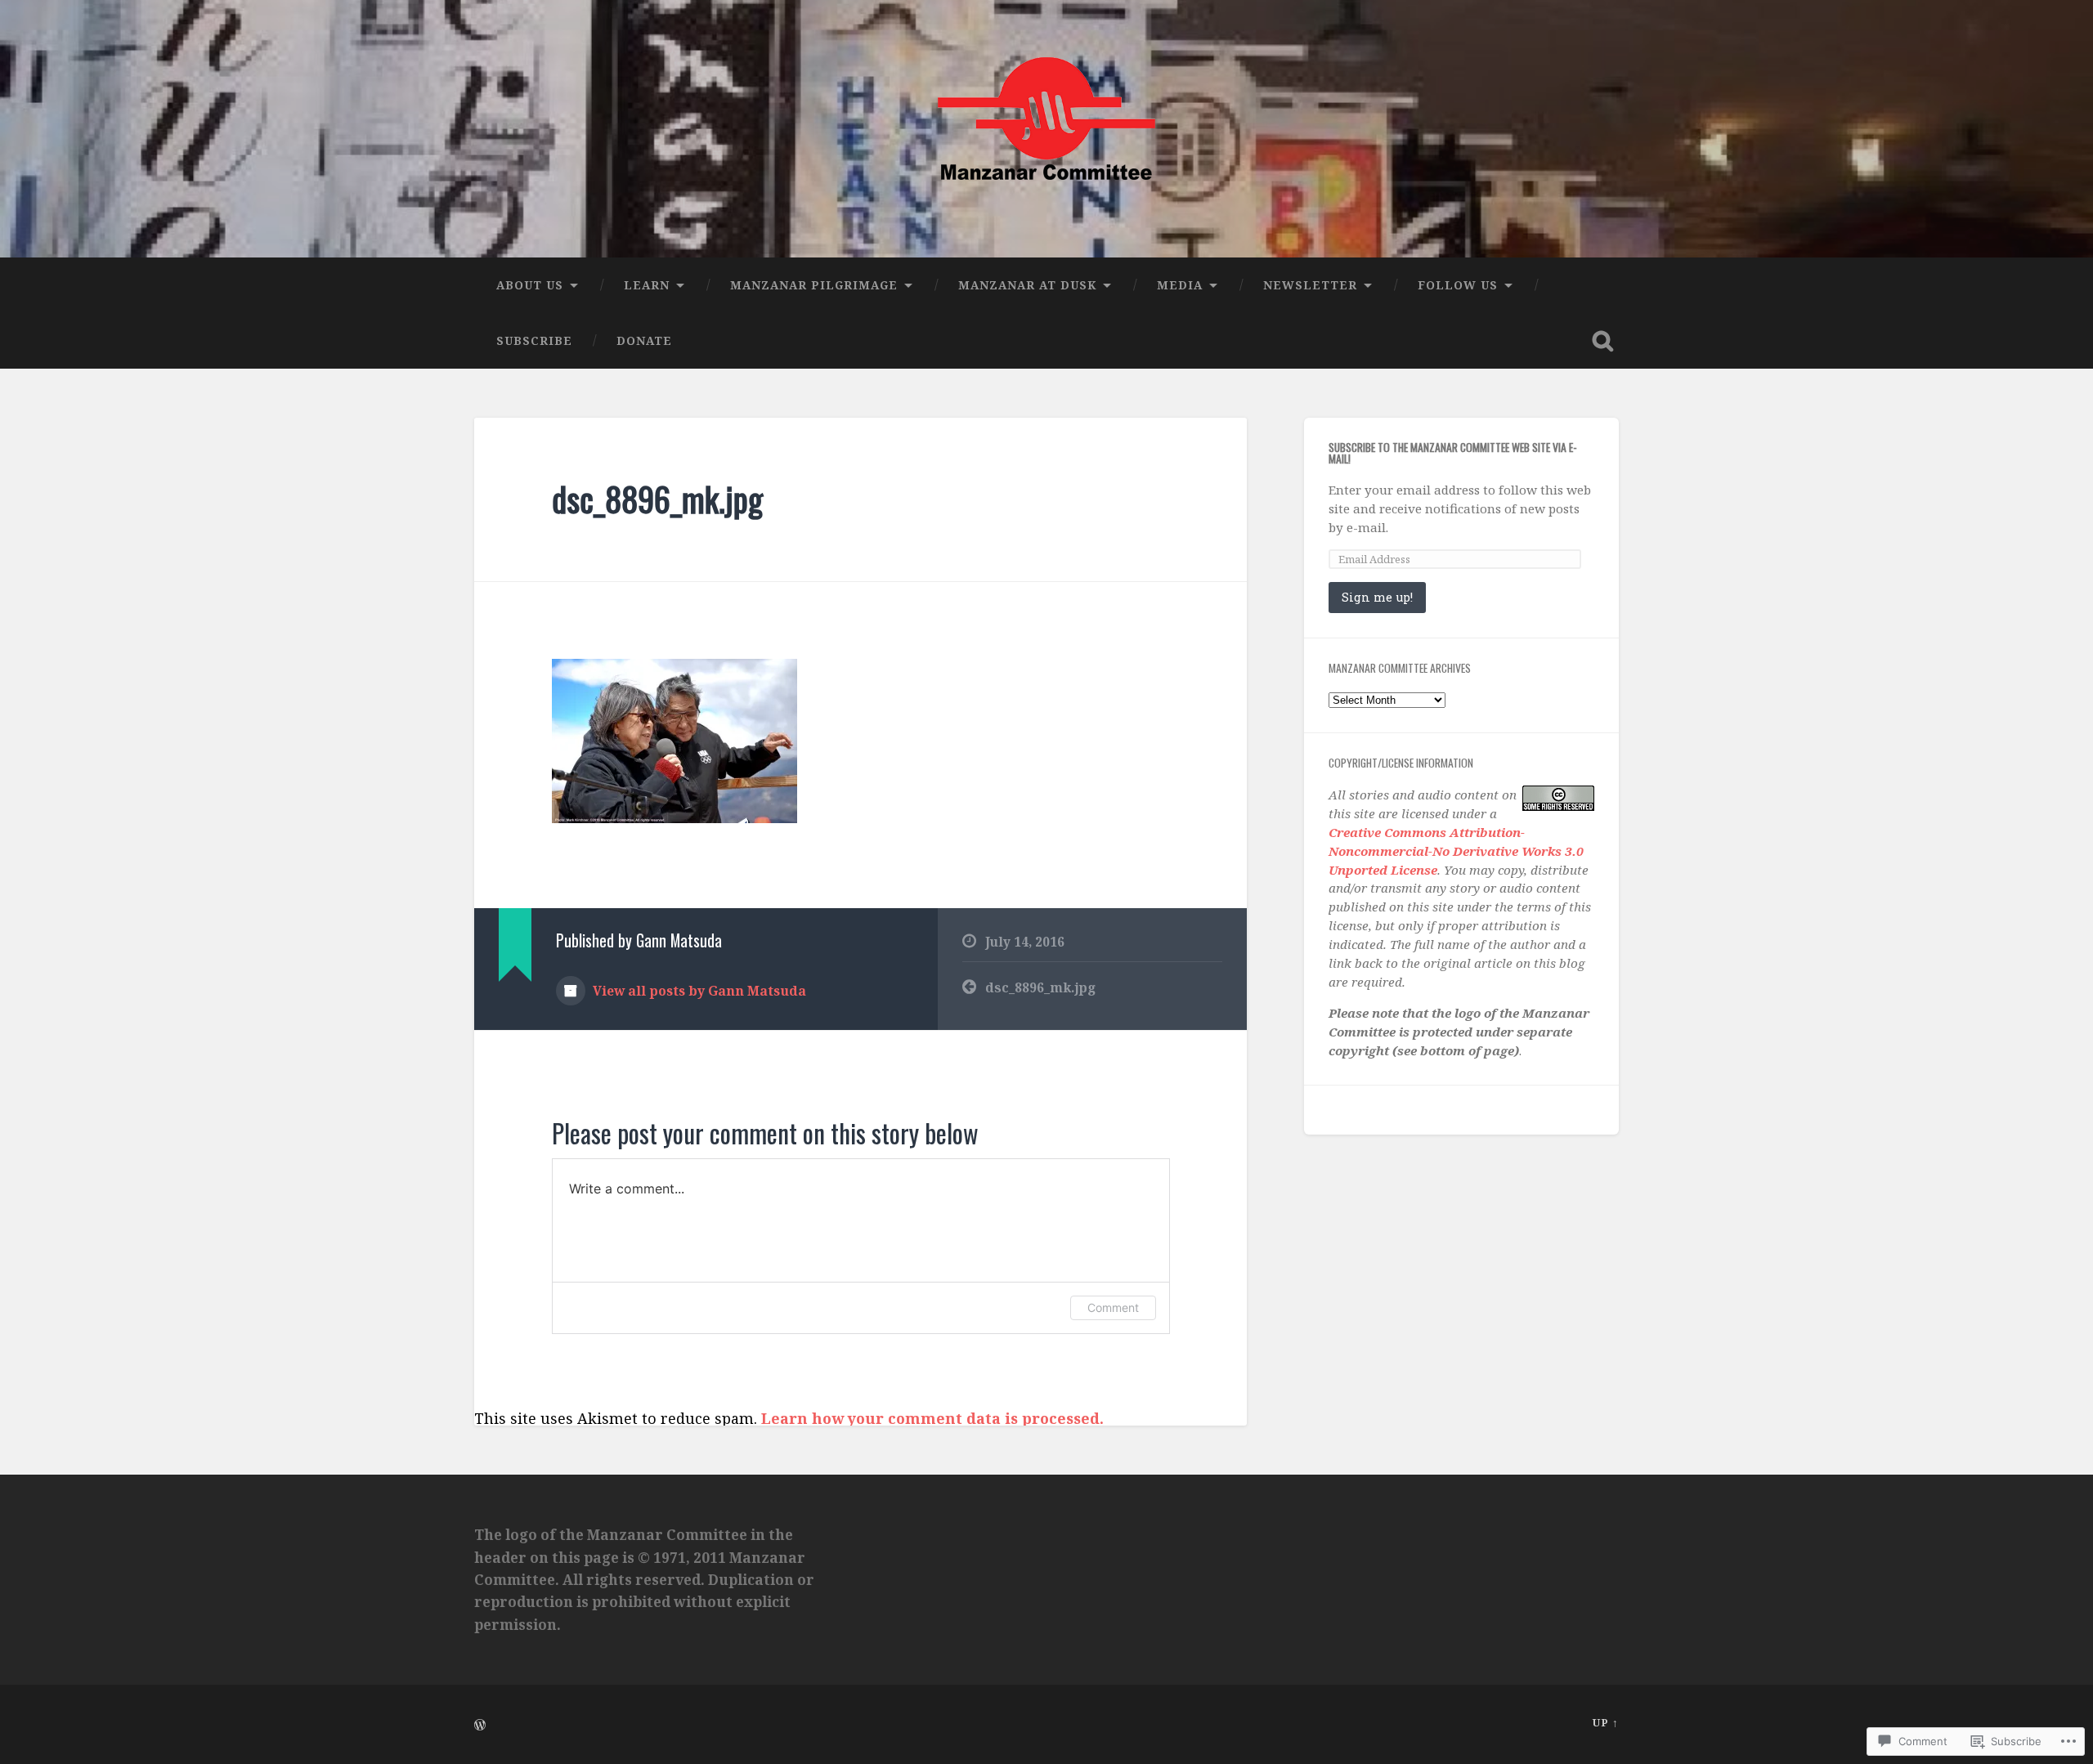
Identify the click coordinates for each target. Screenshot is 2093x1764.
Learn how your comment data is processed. (932, 1418)
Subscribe (534, 340)
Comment (1113, 1307)
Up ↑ (1606, 1722)
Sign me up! (1377, 597)
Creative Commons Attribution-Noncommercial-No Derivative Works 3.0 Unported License (1456, 851)
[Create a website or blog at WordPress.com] (480, 1726)
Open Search (1602, 341)
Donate (644, 340)
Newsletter (1310, 285)
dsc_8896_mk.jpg (657, 499)
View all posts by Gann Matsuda (698, 991)
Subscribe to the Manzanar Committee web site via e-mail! (1453, 453)
